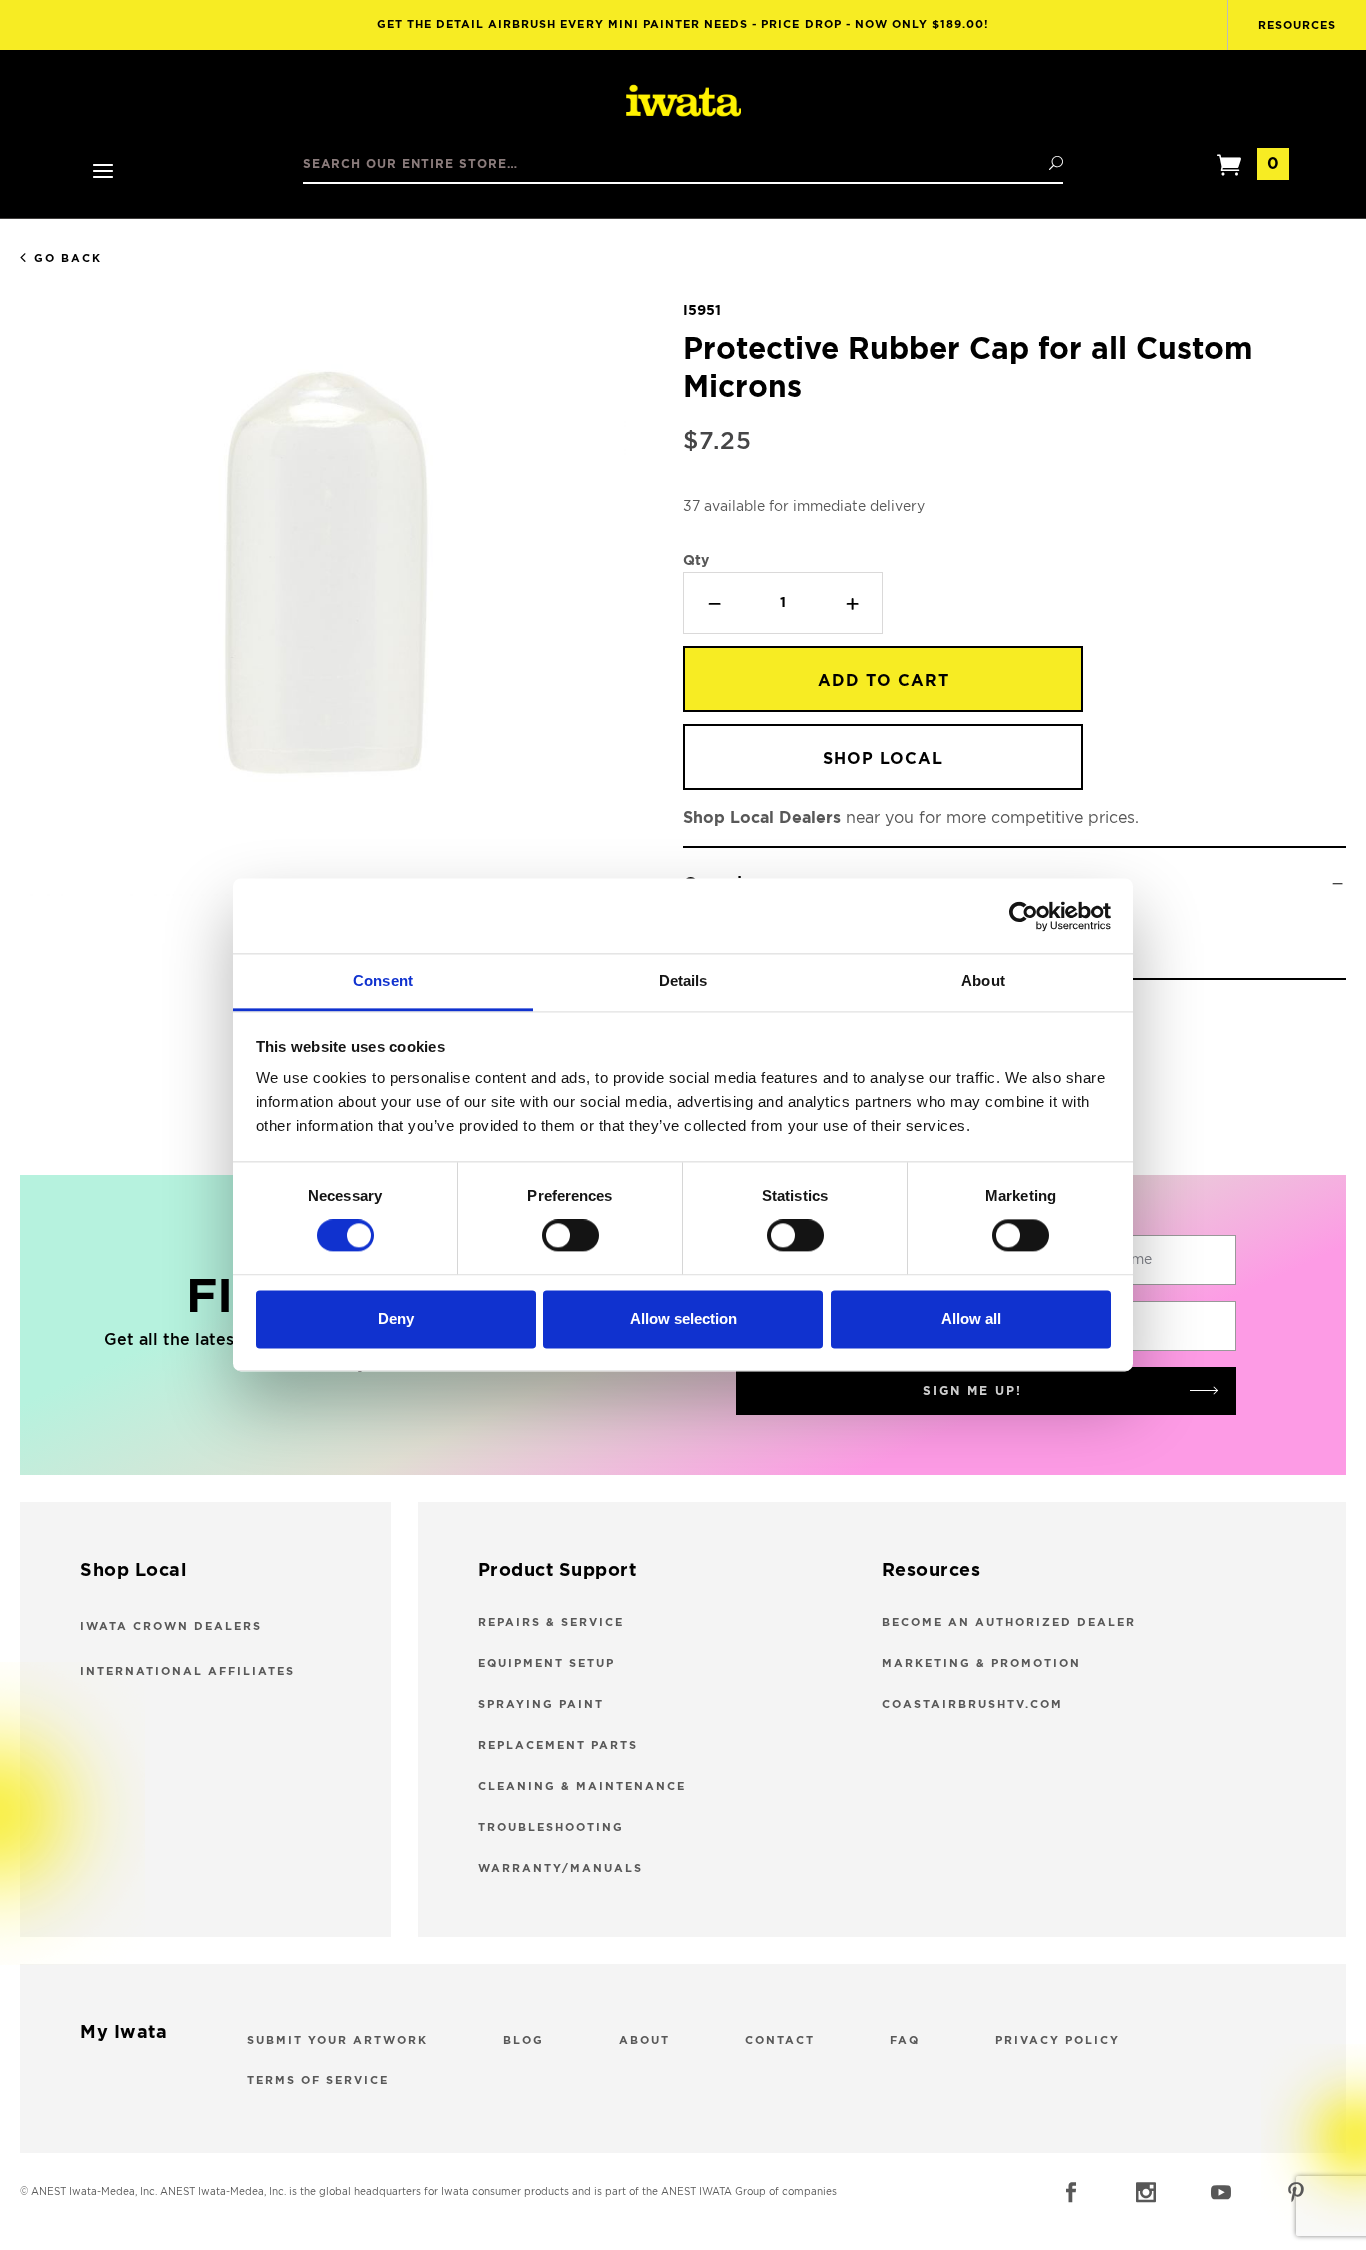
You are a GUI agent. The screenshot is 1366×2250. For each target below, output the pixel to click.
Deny (396, 1318)
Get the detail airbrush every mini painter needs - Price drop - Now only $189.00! (683, 24)
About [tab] (983, 980)
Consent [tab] (383, 980)
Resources (1297, 25)
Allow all (971, 1318)
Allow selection (683, 1318)
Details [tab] (683, 980)
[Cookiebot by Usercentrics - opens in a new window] (1023, 916)
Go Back (68, 258)
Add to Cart (883, 681)
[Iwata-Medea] (683, 102)
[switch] (570, 1236)
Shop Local (883, 759)
